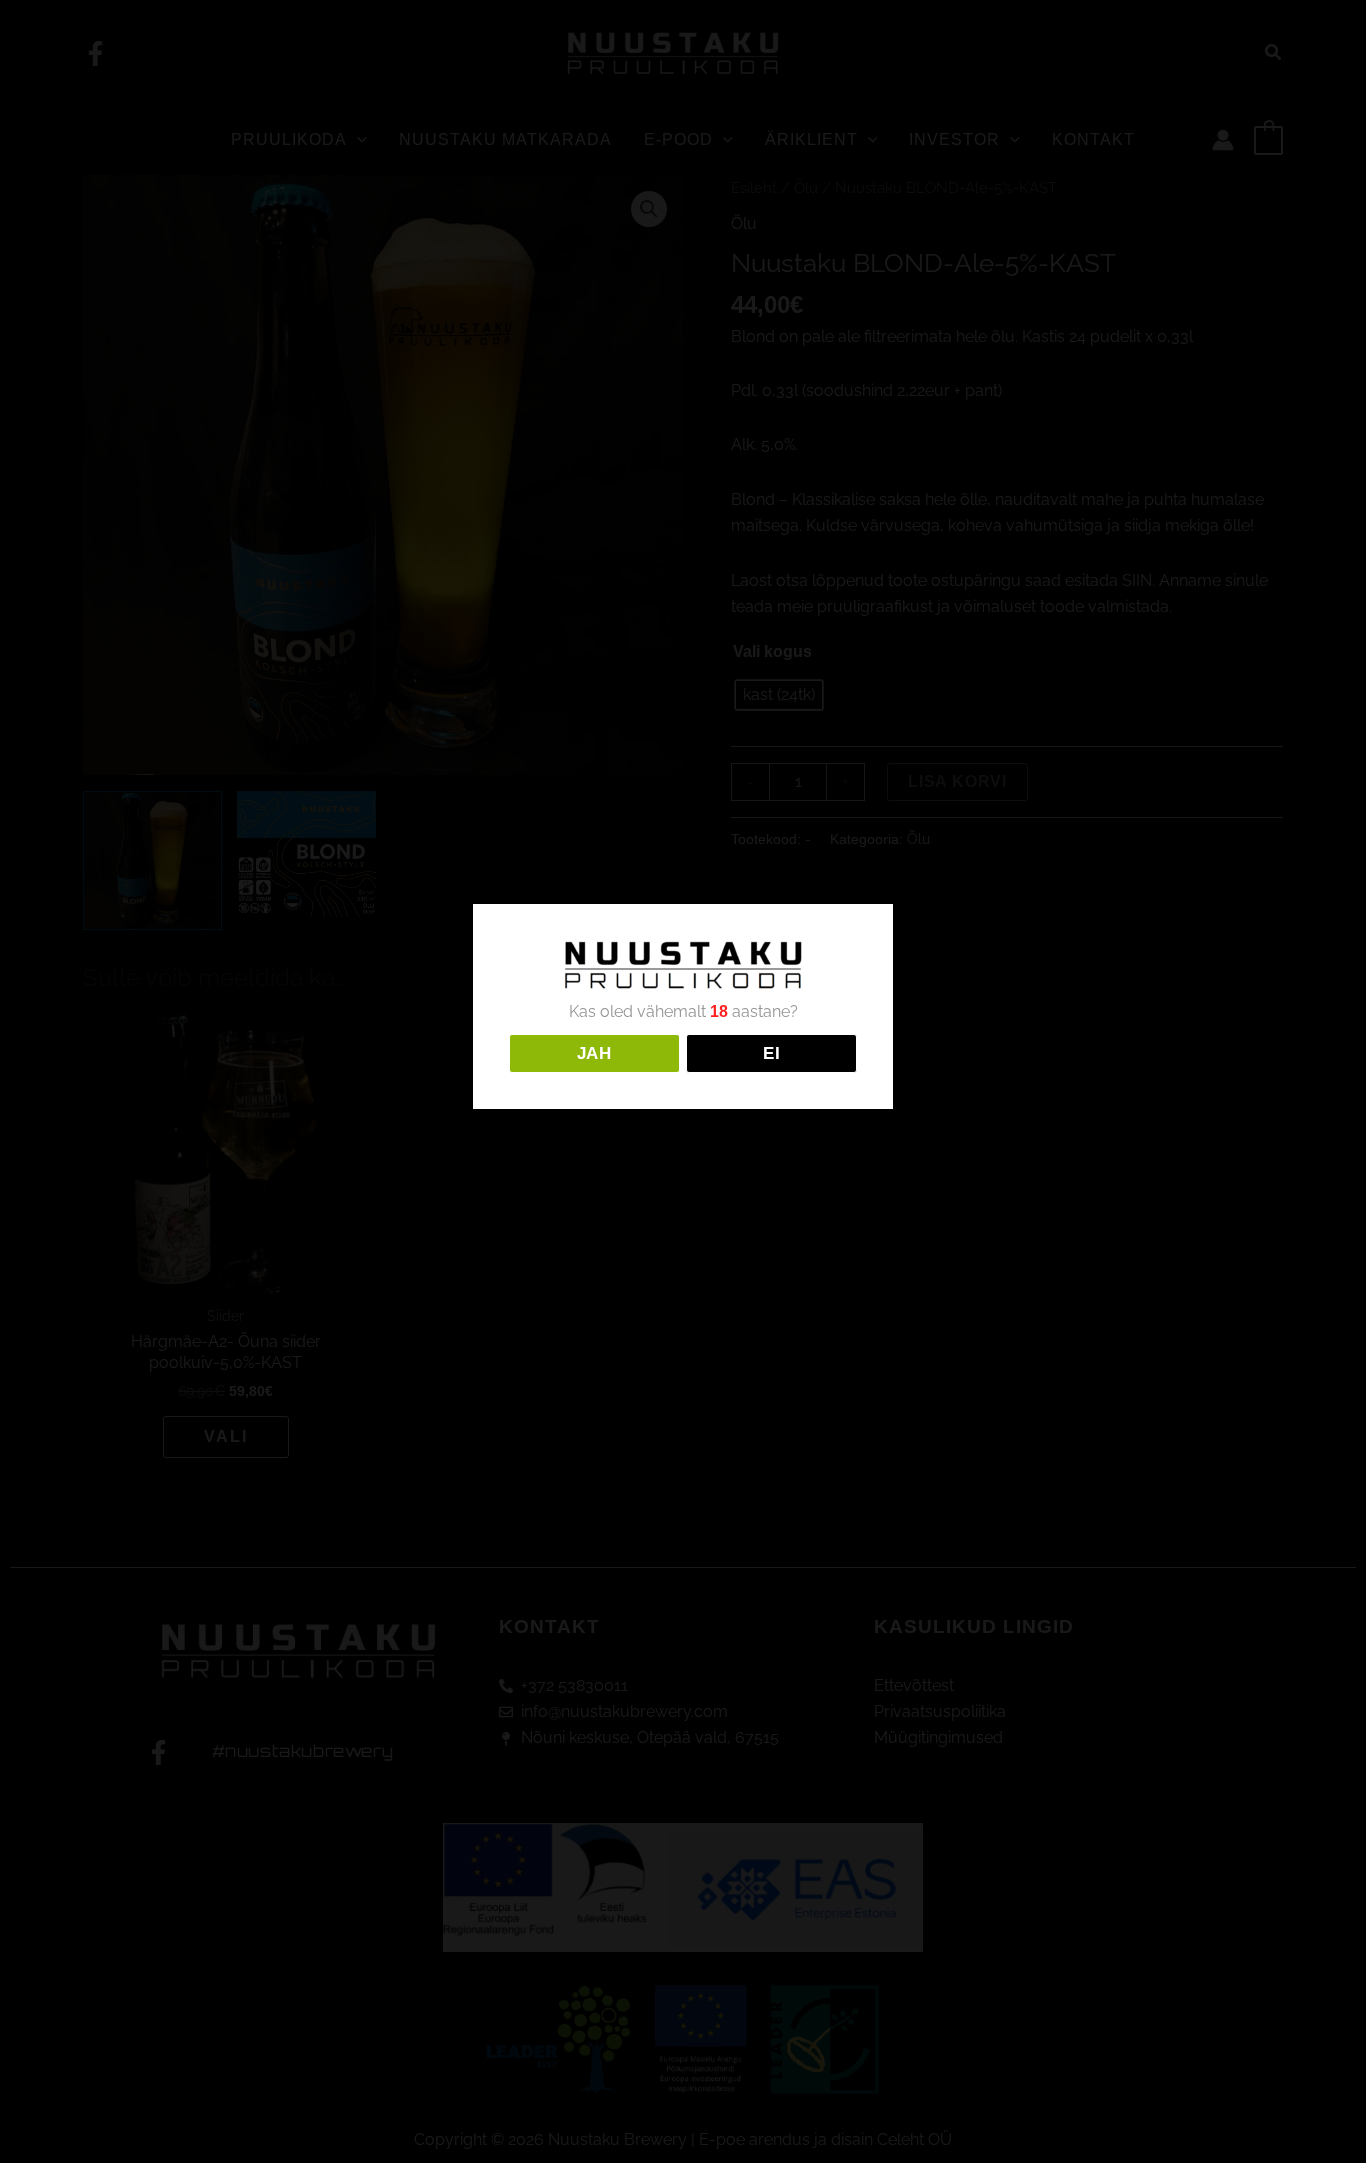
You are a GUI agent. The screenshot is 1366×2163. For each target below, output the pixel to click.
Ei (772, 1053)
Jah (594, 1053)
